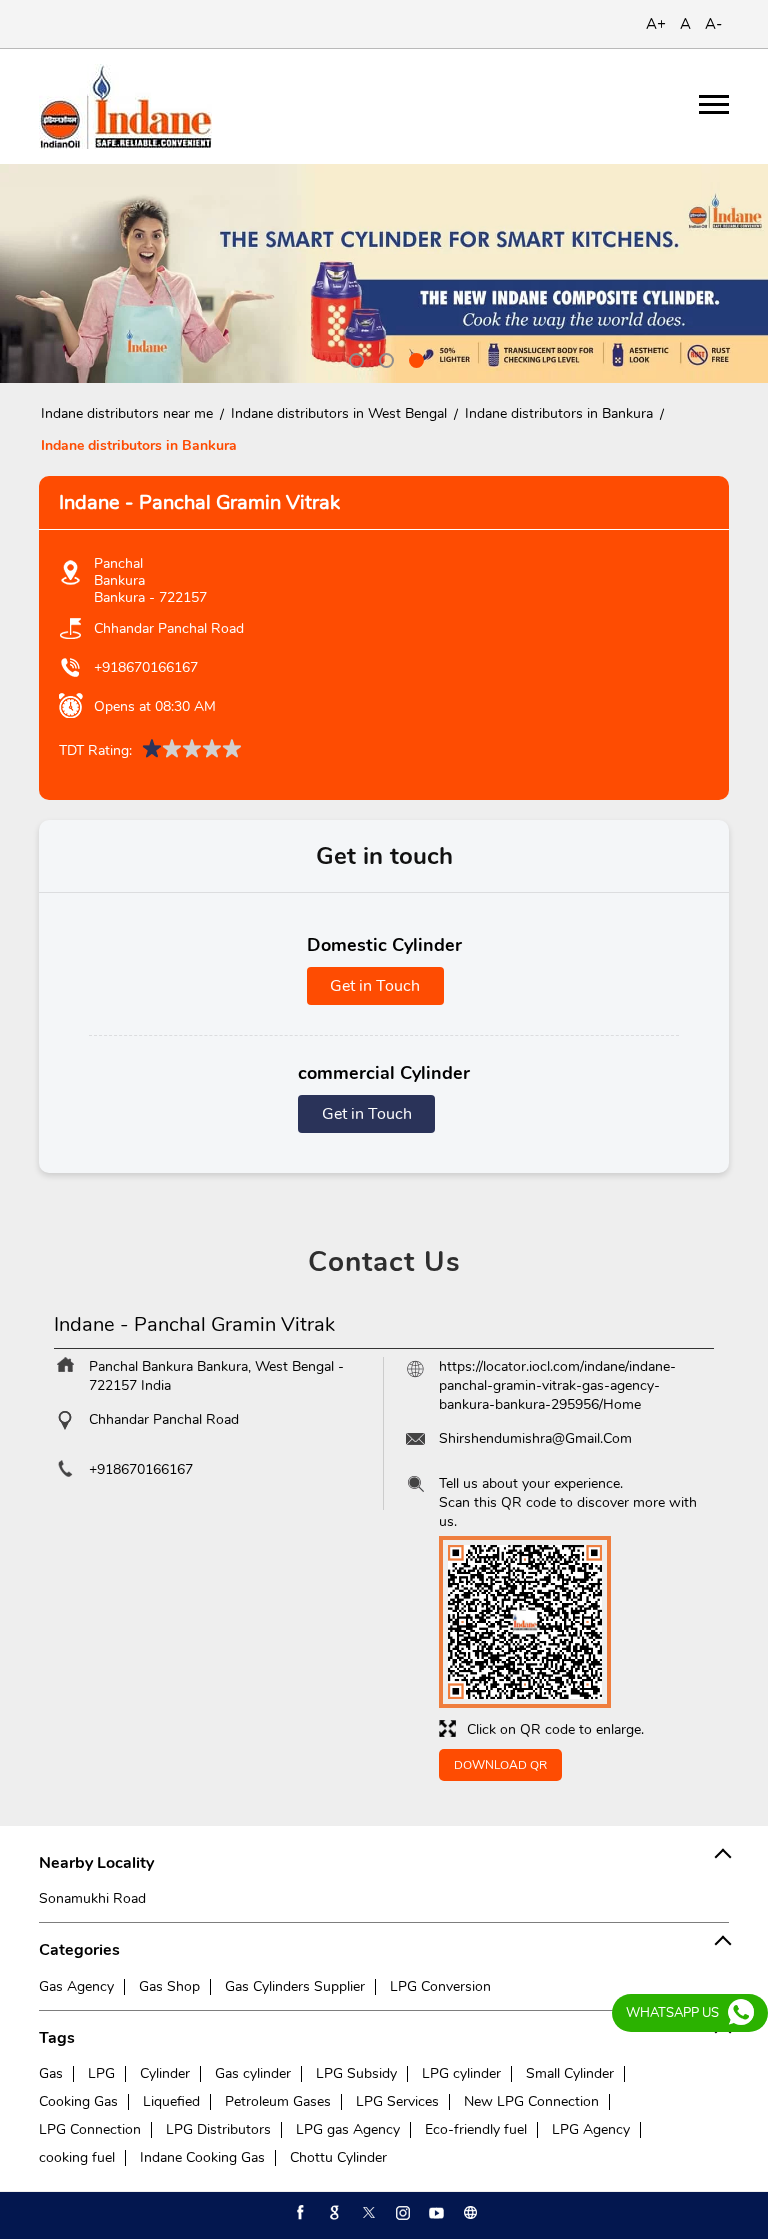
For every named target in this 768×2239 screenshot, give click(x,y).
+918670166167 (146, 667)
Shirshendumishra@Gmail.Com (535, 1438)
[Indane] (125, 106)
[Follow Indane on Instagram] (401, 2213)
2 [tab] (384, 358)
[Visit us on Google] (333, 2213)
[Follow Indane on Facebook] (299, 2213)
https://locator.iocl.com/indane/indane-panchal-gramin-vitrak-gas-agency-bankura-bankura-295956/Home (557, 1385)
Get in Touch (375, 986)
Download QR (500, 1765)
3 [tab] (414, 358)
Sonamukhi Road (92, 1898)
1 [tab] (354, 358)
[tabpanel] (384, 273)
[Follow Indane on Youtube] (435, 2213)
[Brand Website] (469, 2213)
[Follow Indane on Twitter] (367, 2213)
